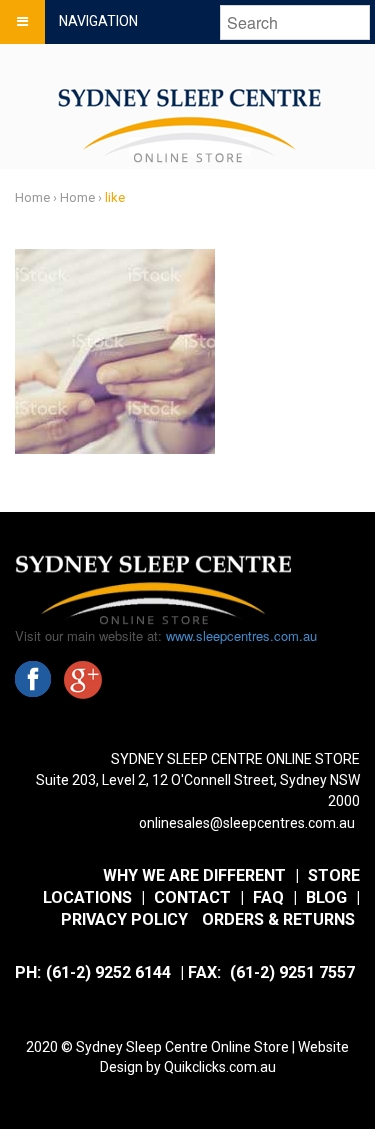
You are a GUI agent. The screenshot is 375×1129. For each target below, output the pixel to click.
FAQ (268, 897)
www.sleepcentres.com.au (241, 635)
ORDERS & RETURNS (278, 919)
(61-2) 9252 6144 (108, 972)
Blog (326, 897)
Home (32, 197)
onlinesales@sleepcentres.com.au (247, 823)
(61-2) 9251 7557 (292, 972)
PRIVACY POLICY (124, 919)
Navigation (98, 21)
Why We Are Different (194, 875)
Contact (192, 897)
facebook (33, 679)
